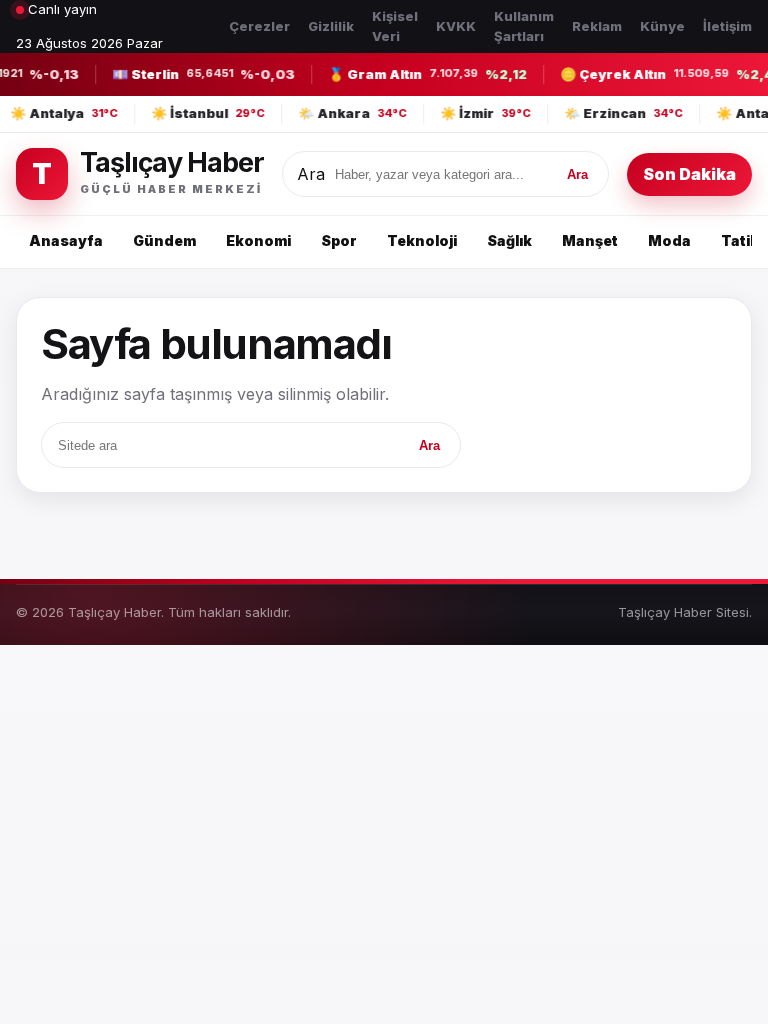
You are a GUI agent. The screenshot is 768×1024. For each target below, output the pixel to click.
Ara (311, 174)
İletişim (727, 26)
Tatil (737, 240)
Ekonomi (258, 240)
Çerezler (259, 26)
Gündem (164, 240)
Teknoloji (422, 240)
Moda (669, 240)
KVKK (456, 26)
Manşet (590, 240)
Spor (339, 240)
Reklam (597, 26)
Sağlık (509, 240)
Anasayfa (66, 240)
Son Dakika (689, 174)
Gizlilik (331, 26)
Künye (662, 26)
